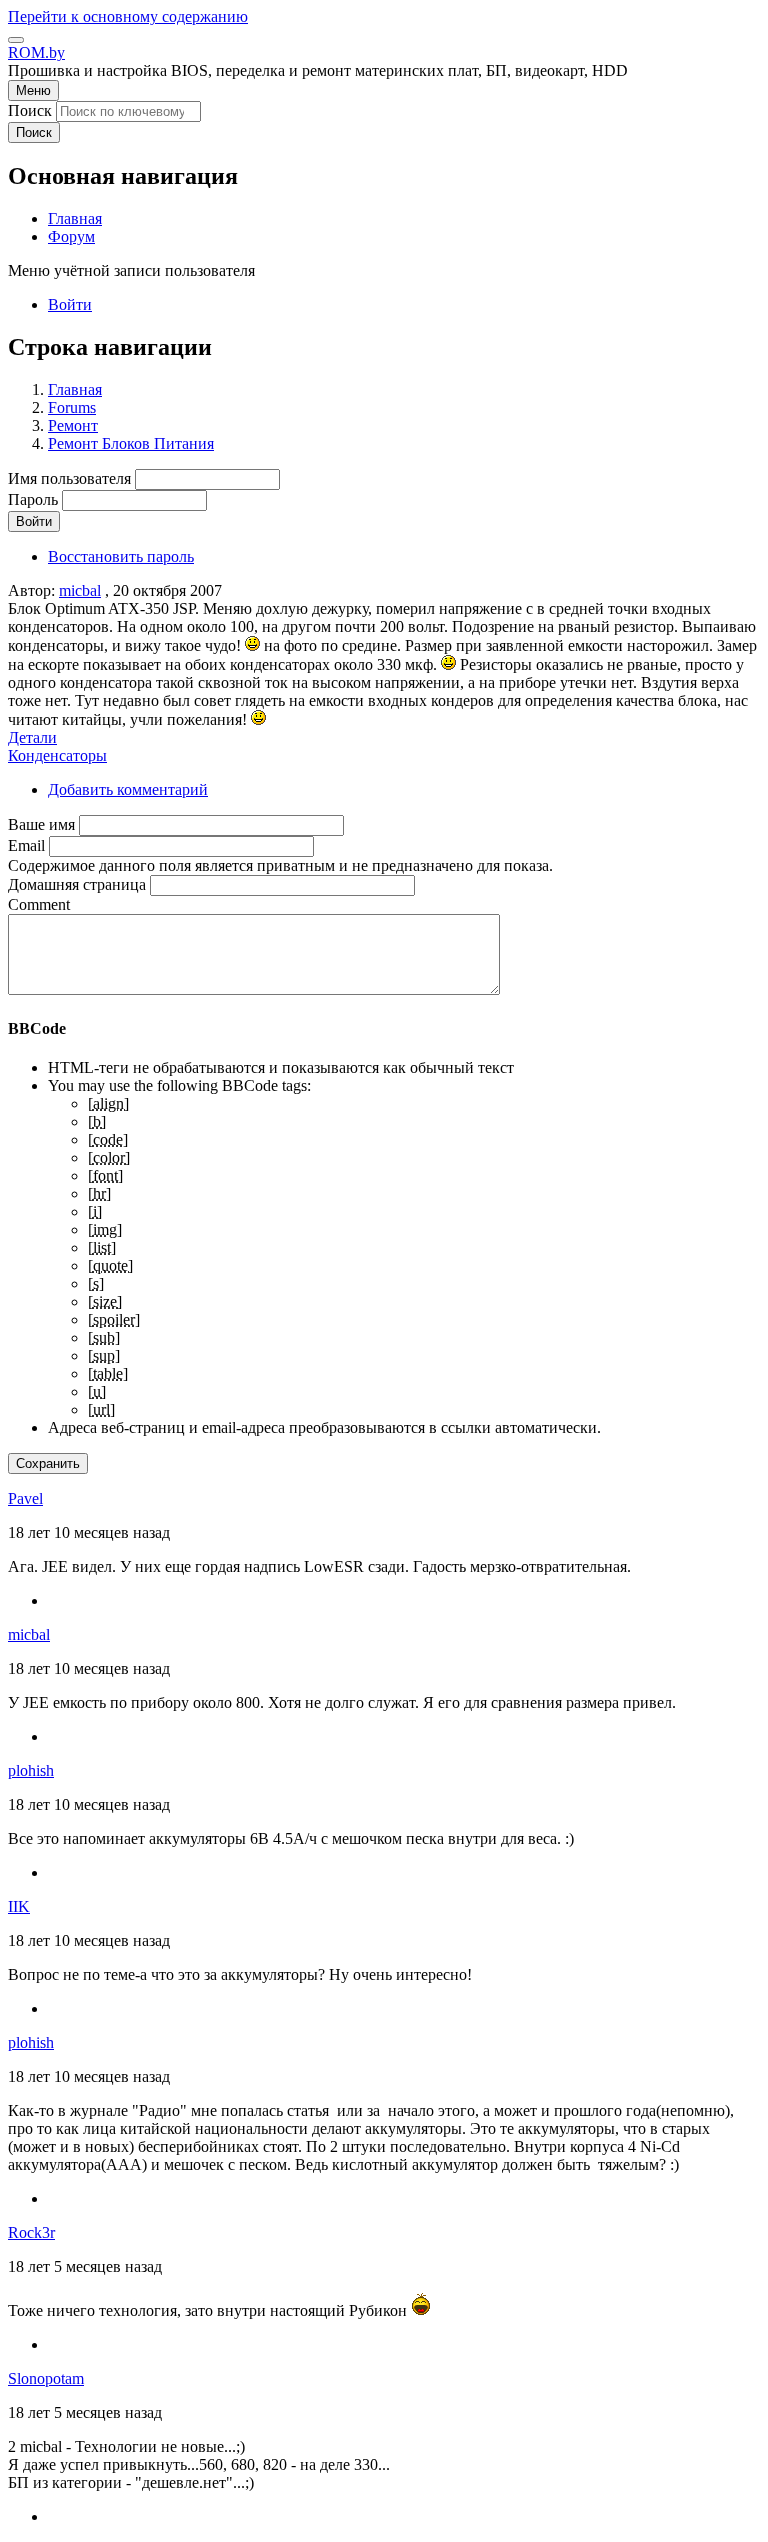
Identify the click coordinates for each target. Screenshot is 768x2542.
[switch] (16, 40)
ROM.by (36, 52)
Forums (72, 407)
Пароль (33, 499)
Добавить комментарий (128, 789)
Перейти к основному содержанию (128, 16)
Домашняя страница (77, 884)
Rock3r (31, 2232)
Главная (75, 389)
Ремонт (73, 425)
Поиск (30, 110)
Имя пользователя (69, 478)
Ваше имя (41, 824)
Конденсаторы (57, 755)
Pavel (25, 1498)
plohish (31, 1770)
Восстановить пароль (121, 556)
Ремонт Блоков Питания (131, 443)
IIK (19, 1906)
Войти (70, 304)
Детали (32, 737)
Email (26, 845)
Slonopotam (46, 2378)
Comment (39, 904)
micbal (80, 590)
